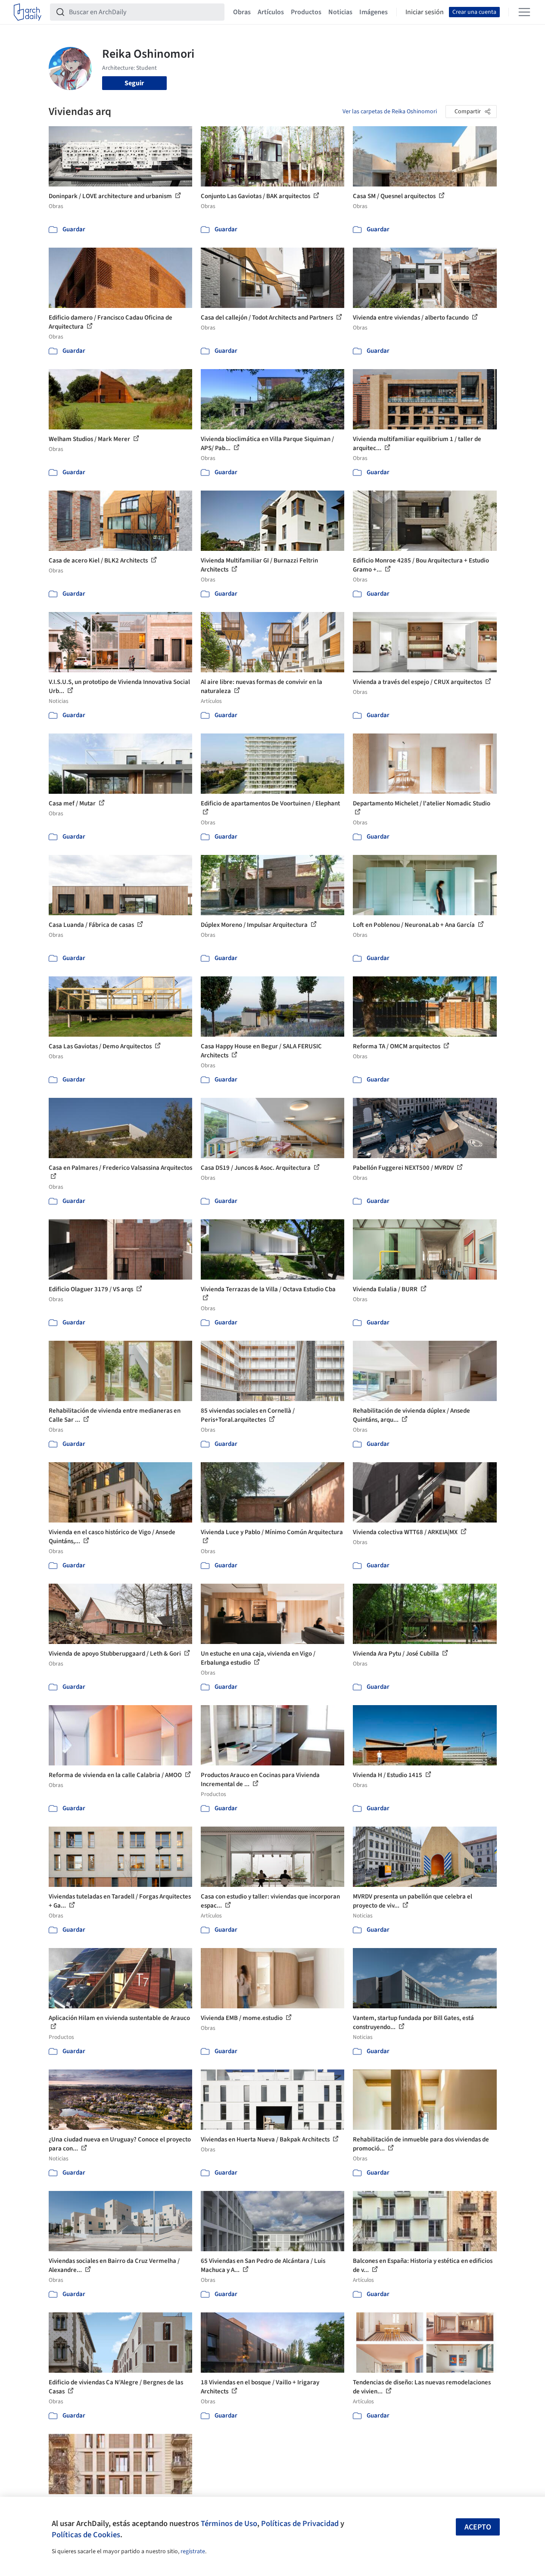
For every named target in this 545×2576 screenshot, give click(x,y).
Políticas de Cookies (86, 2535)
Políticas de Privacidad (300, 2523)
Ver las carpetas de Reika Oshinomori (390, 112)
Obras (242, 12)
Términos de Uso (229, 2523)
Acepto (478, 2527)
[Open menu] (524, 12)
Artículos (271, 12)
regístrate (193, 2551)
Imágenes (374, 12)
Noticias (340, 12)
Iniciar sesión (425, 12)
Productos (306, 12)
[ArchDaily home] (28, 12)
